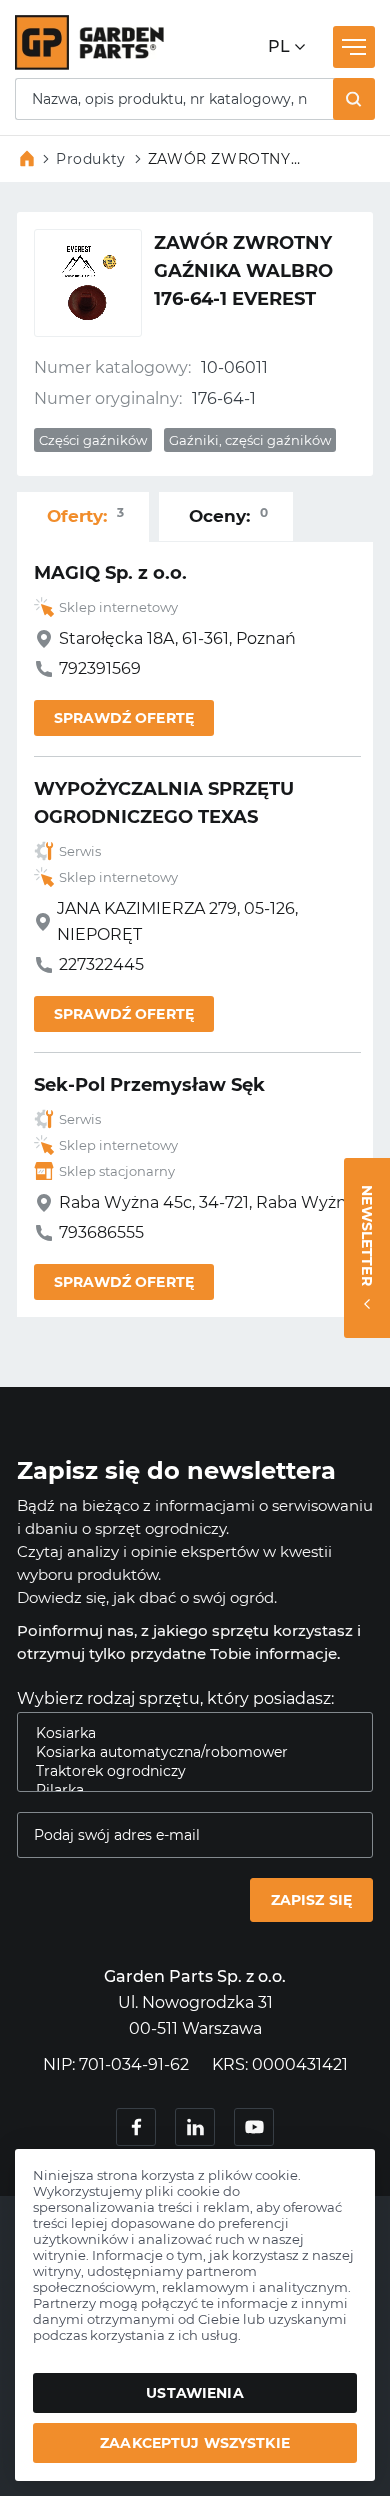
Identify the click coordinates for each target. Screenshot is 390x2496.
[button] (354, 99)
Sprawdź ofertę (124, 718)
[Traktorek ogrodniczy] (187, 1771)
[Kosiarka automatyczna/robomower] (187, 1752)
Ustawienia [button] (194, 2393)
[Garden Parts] (89, 64)
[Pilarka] (187, 1790)
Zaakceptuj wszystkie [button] (195, 2443)
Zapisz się (311, 1900)
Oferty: (85, 515)
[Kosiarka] (187, 1733)
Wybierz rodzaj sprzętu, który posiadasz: (175, 1698)
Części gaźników (93, 440)
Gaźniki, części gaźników (250, 440)
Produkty (91, 159)
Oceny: (228, 515)
